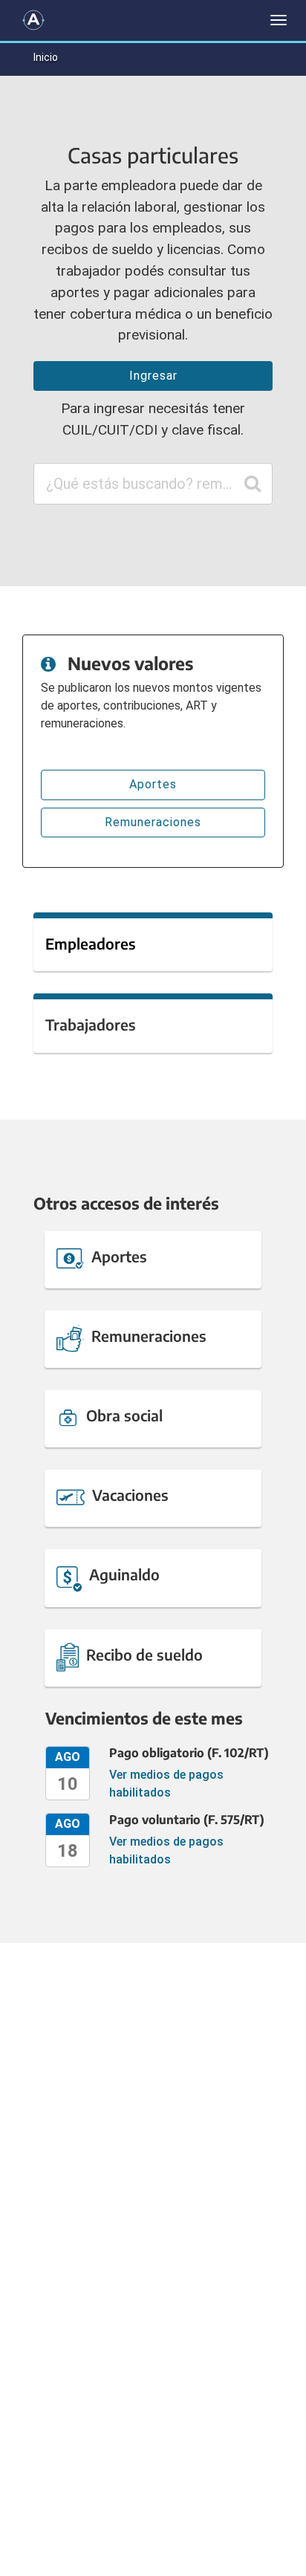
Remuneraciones (153, 822)
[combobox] (153, 484)
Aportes (153, 784)
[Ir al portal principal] (33, 20)
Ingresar (153, 376)
